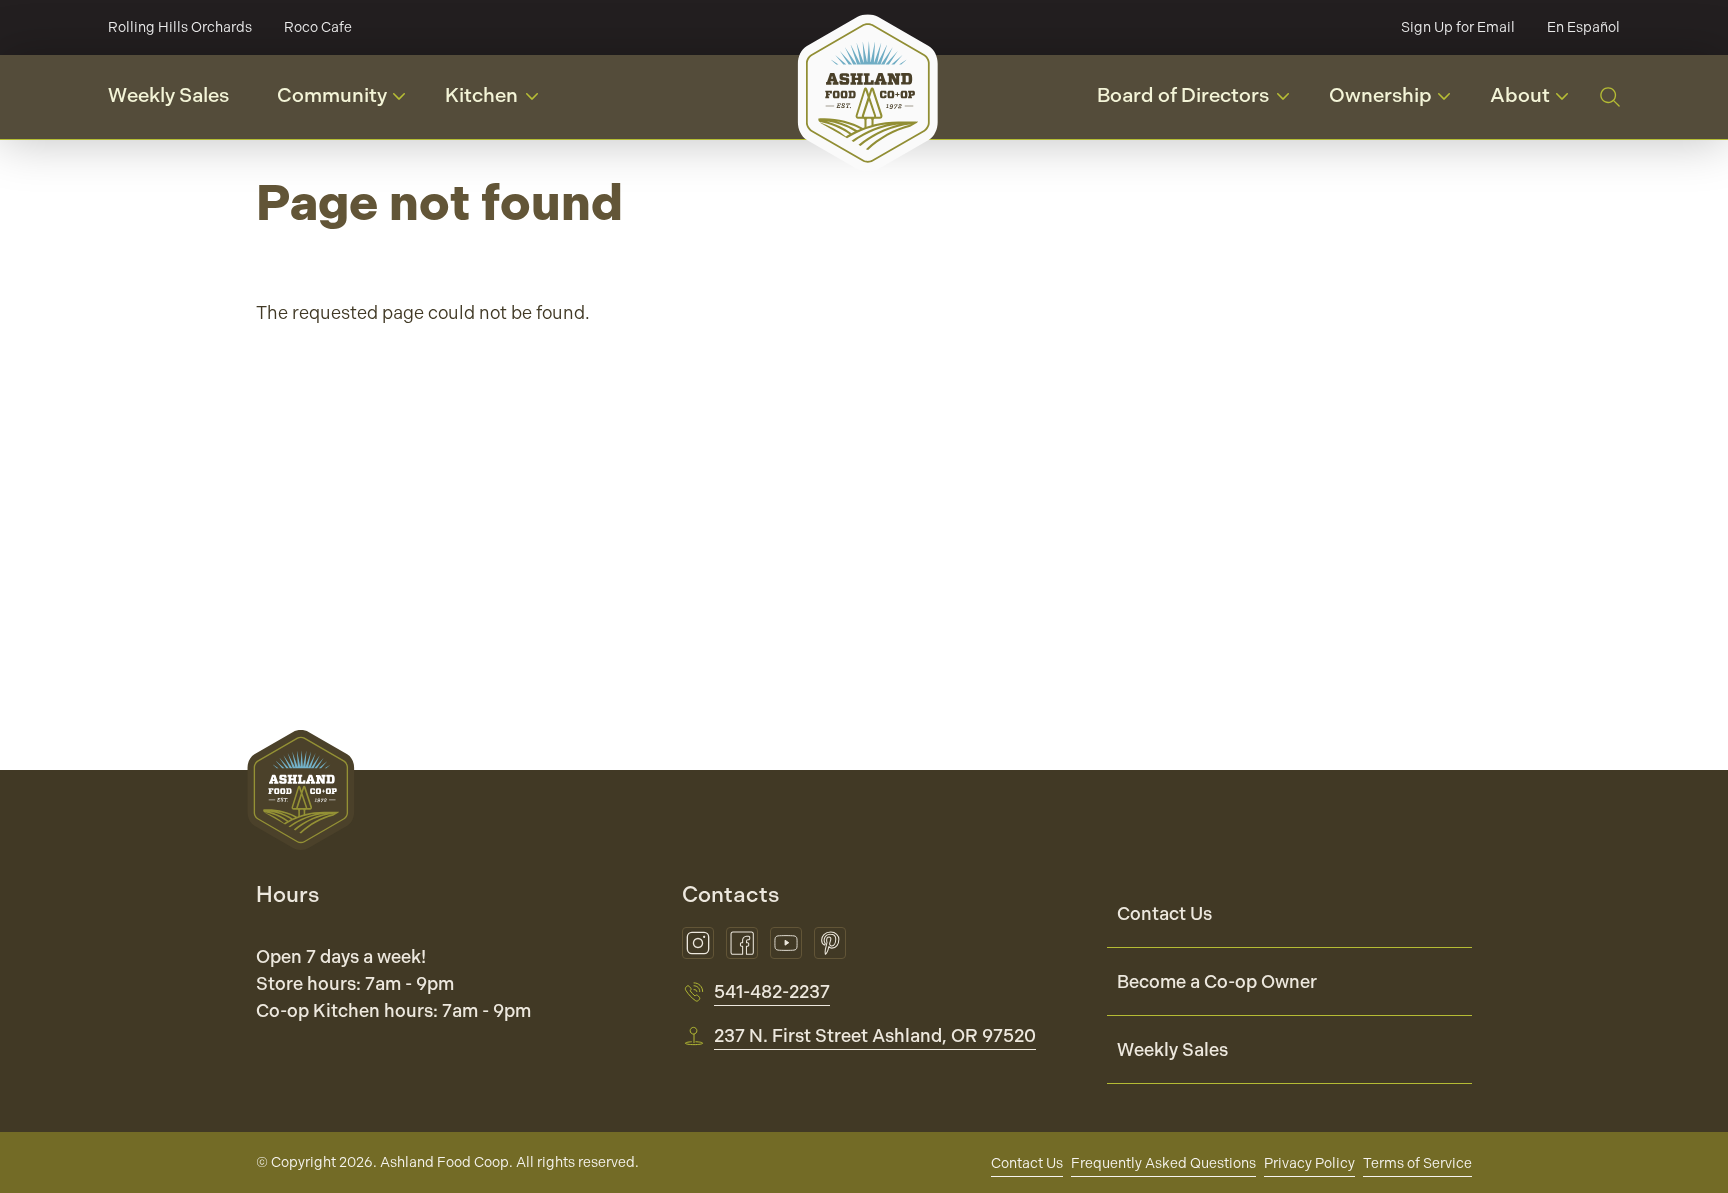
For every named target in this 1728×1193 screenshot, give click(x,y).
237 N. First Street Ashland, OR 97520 (875, 1035)
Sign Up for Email (1458, 27)
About (1536, 102)
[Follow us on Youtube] (786, 943)
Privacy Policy (1309, 1163)
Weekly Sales (168, 95)
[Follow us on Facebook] (742, 943)
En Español (1583, 27)
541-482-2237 (772, 991)
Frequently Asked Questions (1163, 1163)
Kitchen (499, 101)
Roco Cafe (318, 27)
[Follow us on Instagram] (698, 943)
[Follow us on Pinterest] (830, 943)
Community (348, 102)
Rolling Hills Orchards (180, 27)
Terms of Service (1417, 1163)
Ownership (1397, 102)
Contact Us (1164, 913)
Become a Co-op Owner (1217, 981)
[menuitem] (1289, 914)
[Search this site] (1610, 97)
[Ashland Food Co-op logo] (868, 92)
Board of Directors (1201, 101)
